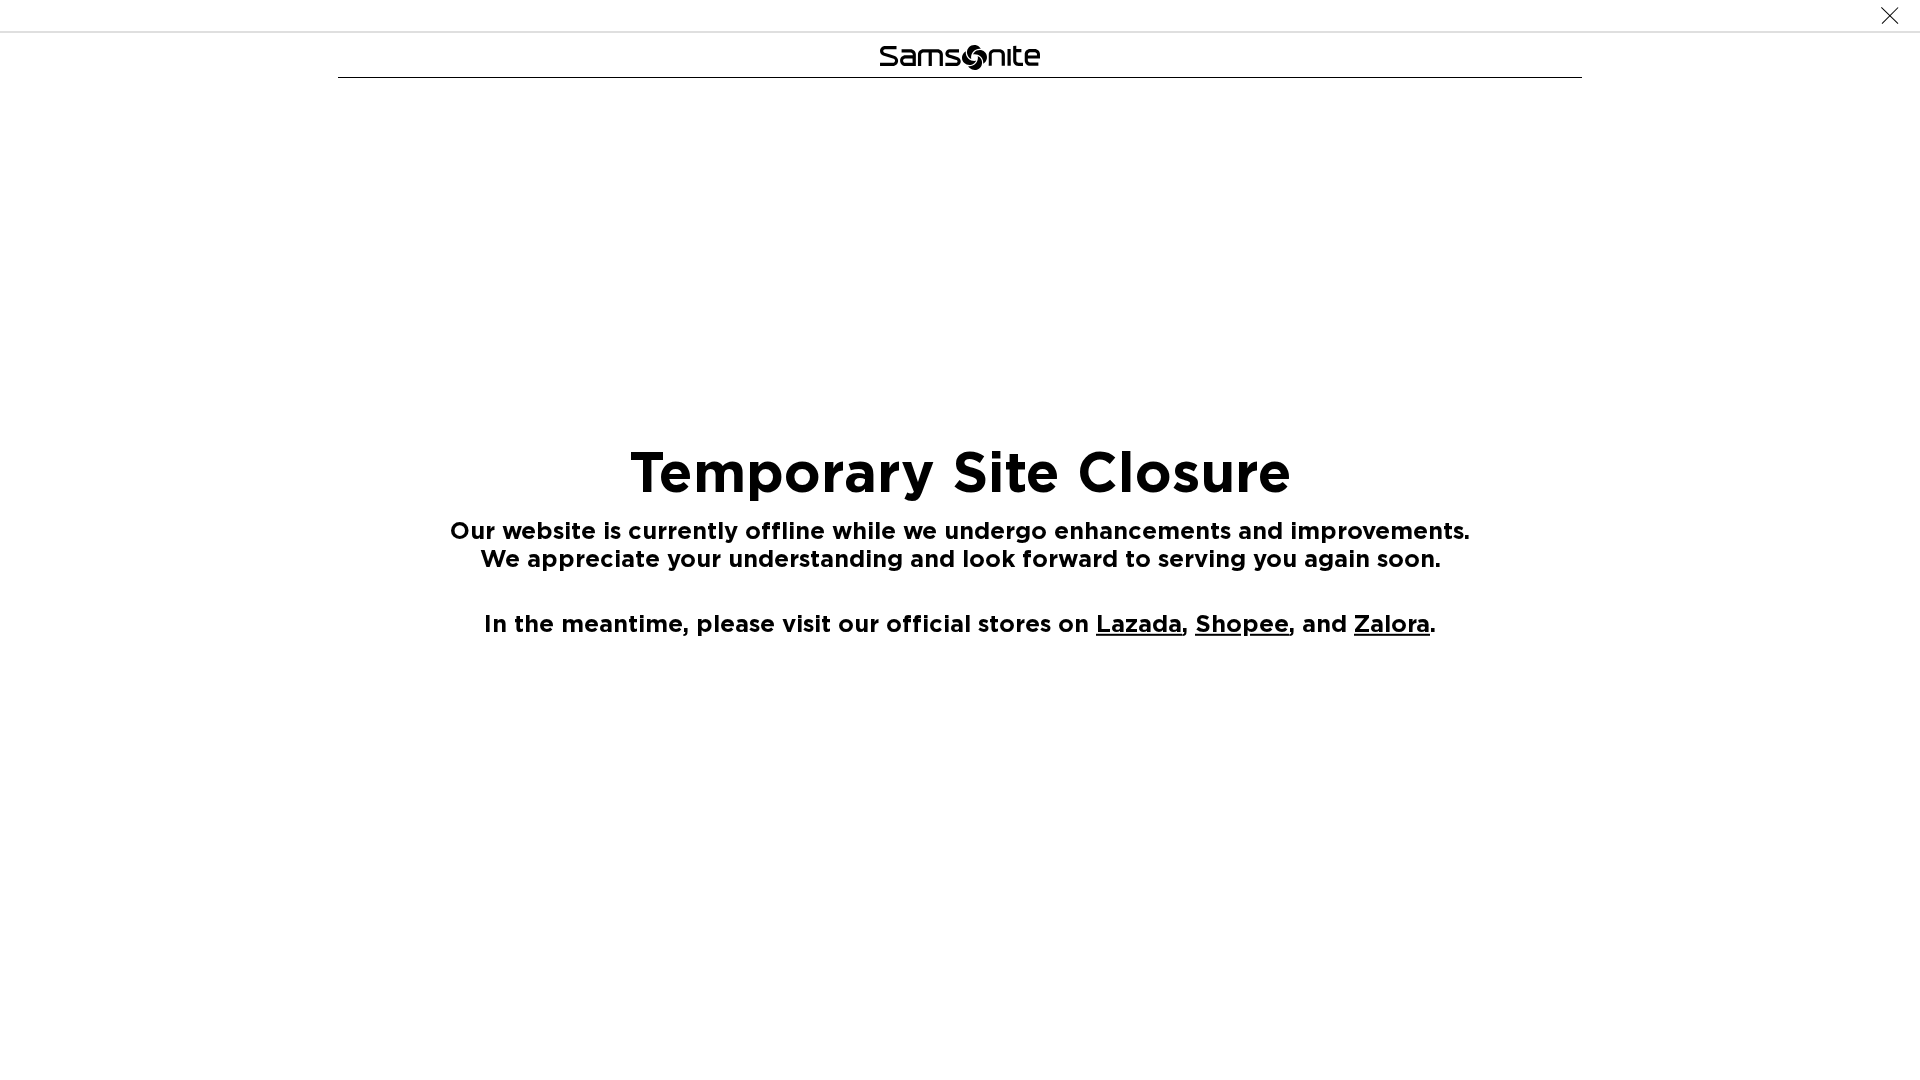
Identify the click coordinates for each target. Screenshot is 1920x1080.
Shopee (1242, 623)
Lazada (1139, 623)
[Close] (1890, 15)
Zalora (1392, 623)
